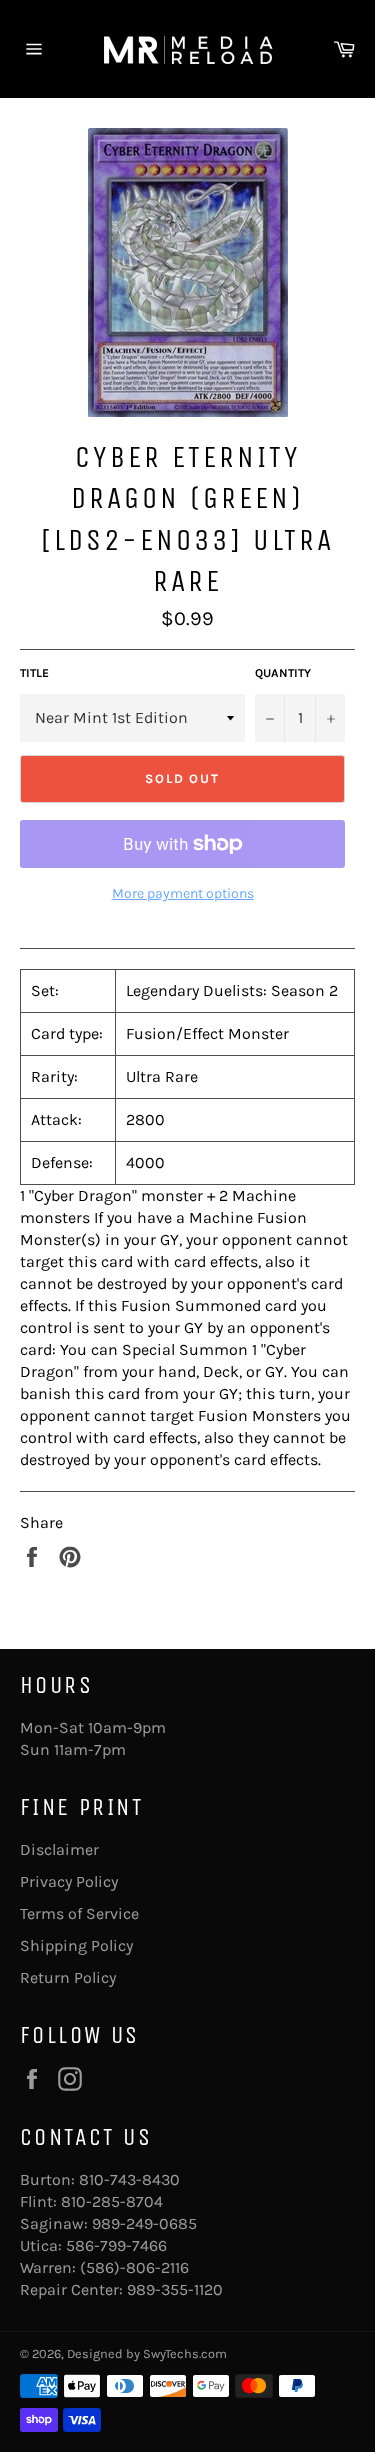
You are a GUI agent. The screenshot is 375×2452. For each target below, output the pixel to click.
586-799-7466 (116, 2245)
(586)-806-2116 (134, 2267)
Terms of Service (79, 1913)
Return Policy (68, 1977)
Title (34, 673)
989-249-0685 (144, 2223)
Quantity (283, 673)
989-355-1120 (175, 2289)
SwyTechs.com (185, 2353)
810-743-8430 (129, 2179)
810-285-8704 (112, 2201)
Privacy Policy (69, 1881)
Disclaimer (59, 1849)
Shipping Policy (76, 1945)
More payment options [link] (183, 893)
